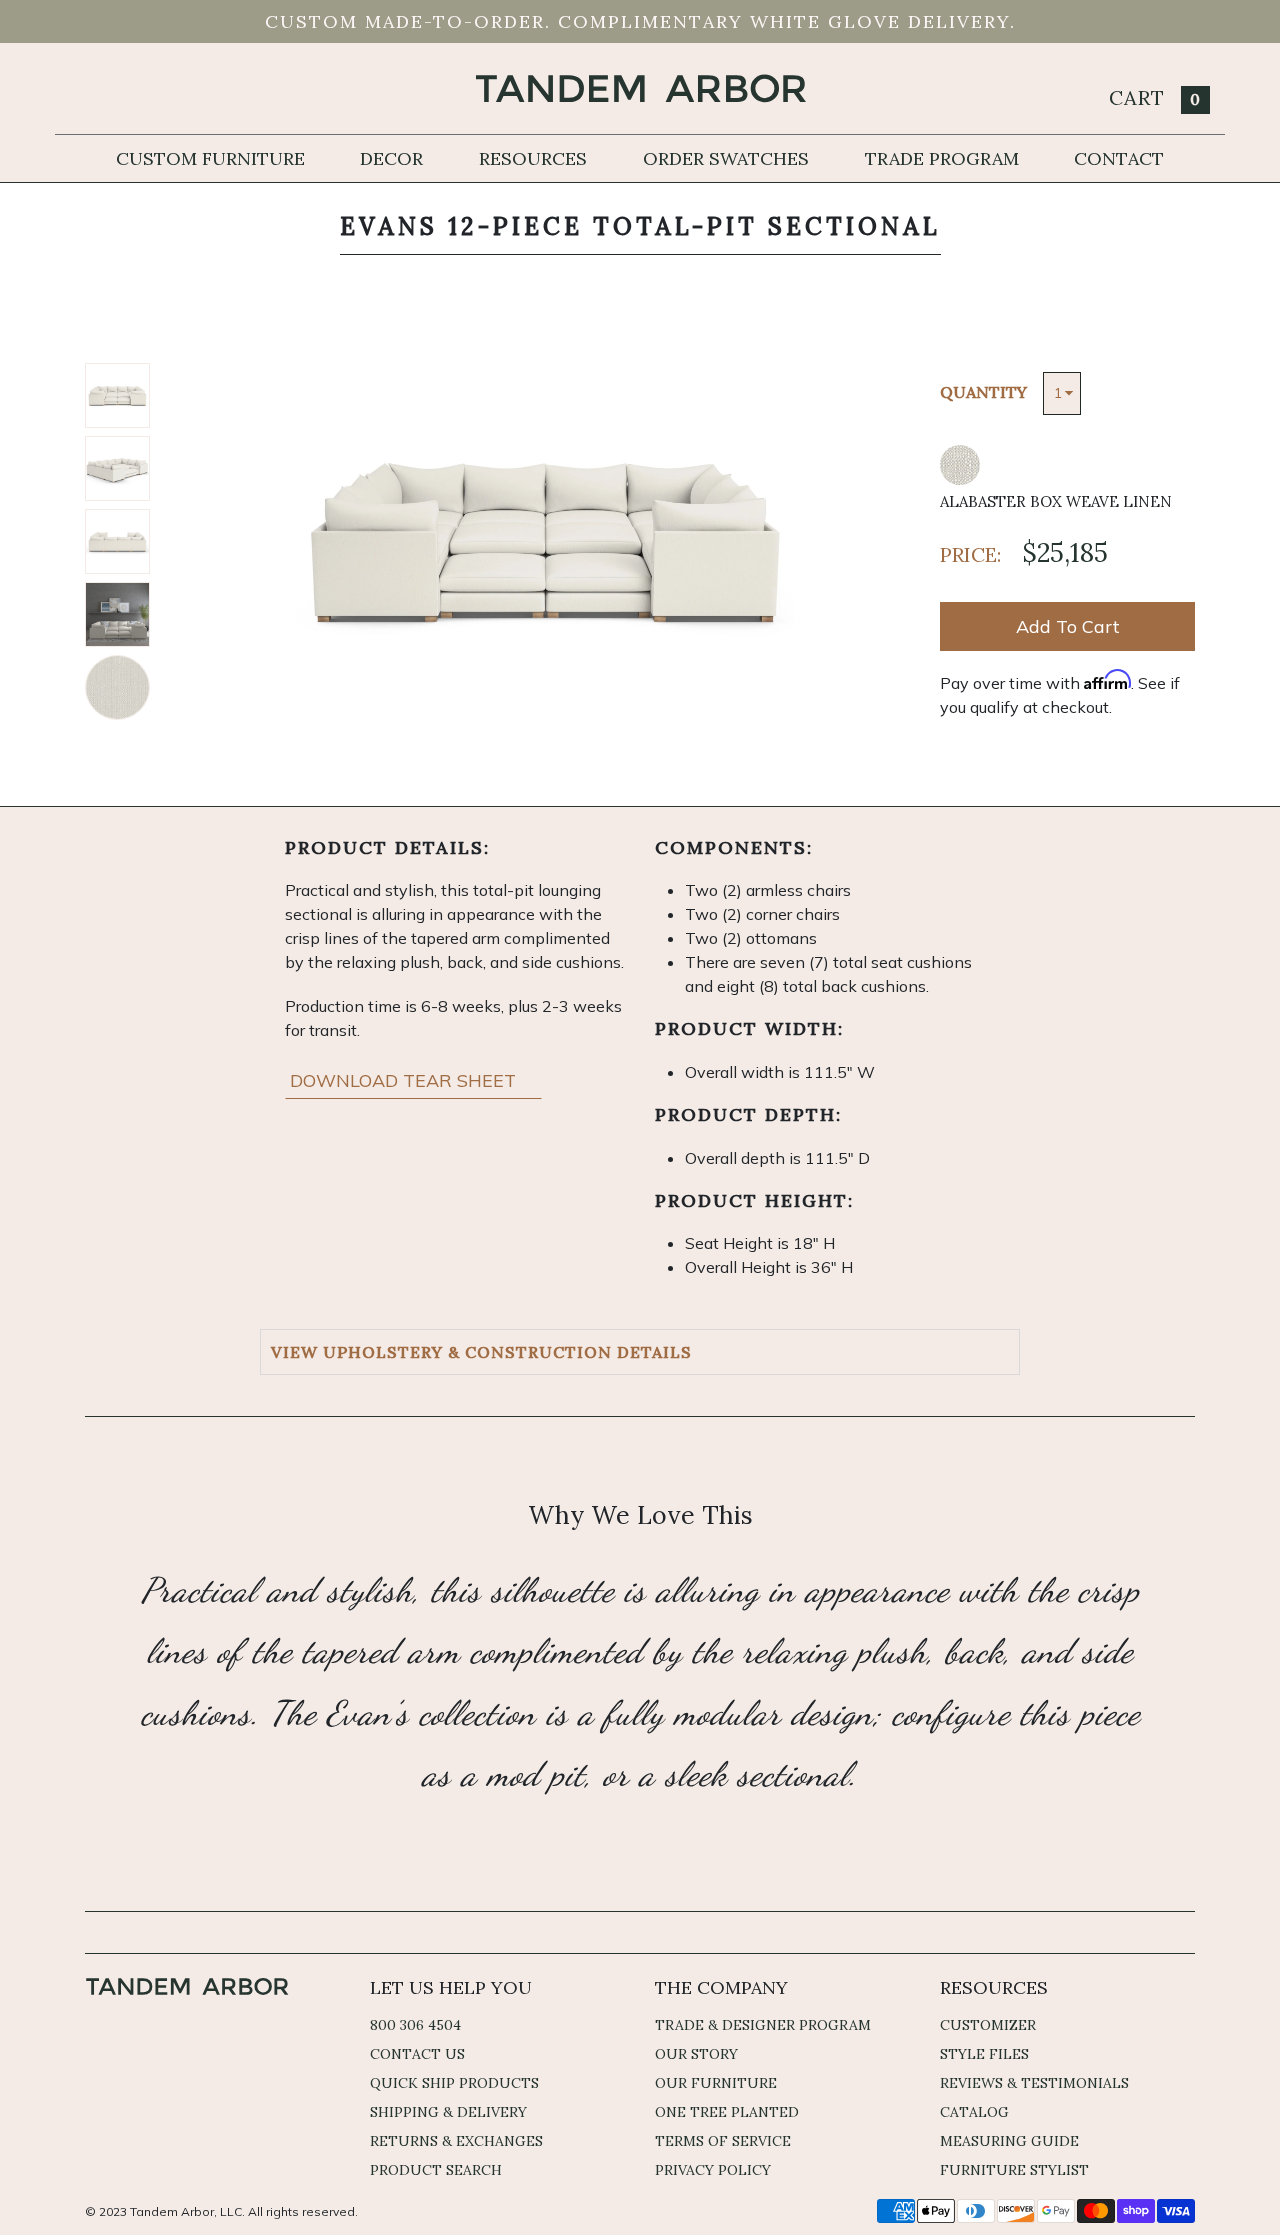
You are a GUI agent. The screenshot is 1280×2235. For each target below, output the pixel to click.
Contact (1119, 158)
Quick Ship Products (454, 2083)
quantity (983, 392)
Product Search (436, 2170)
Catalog (974, 2112)
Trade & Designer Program (763, 2025)
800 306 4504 (415, 2025)
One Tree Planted (727, 2112)
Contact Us (417, 2054)
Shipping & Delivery (448, 2112)
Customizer (988, 2025)
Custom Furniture (210, 158)
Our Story (696, 2054)
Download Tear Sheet (405, 1080)
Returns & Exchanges (456, 2141)
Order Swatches (726, 158)
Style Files (984, 2054)
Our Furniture (716, 2083)
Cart (1155, 97)
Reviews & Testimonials (1034, 2083)
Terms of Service (723, 2141)
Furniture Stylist (1014, 2170)
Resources (533, 158)
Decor (391, 158)
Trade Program (942, 158)
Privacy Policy (713, 2170)
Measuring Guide (1009, 2141)
